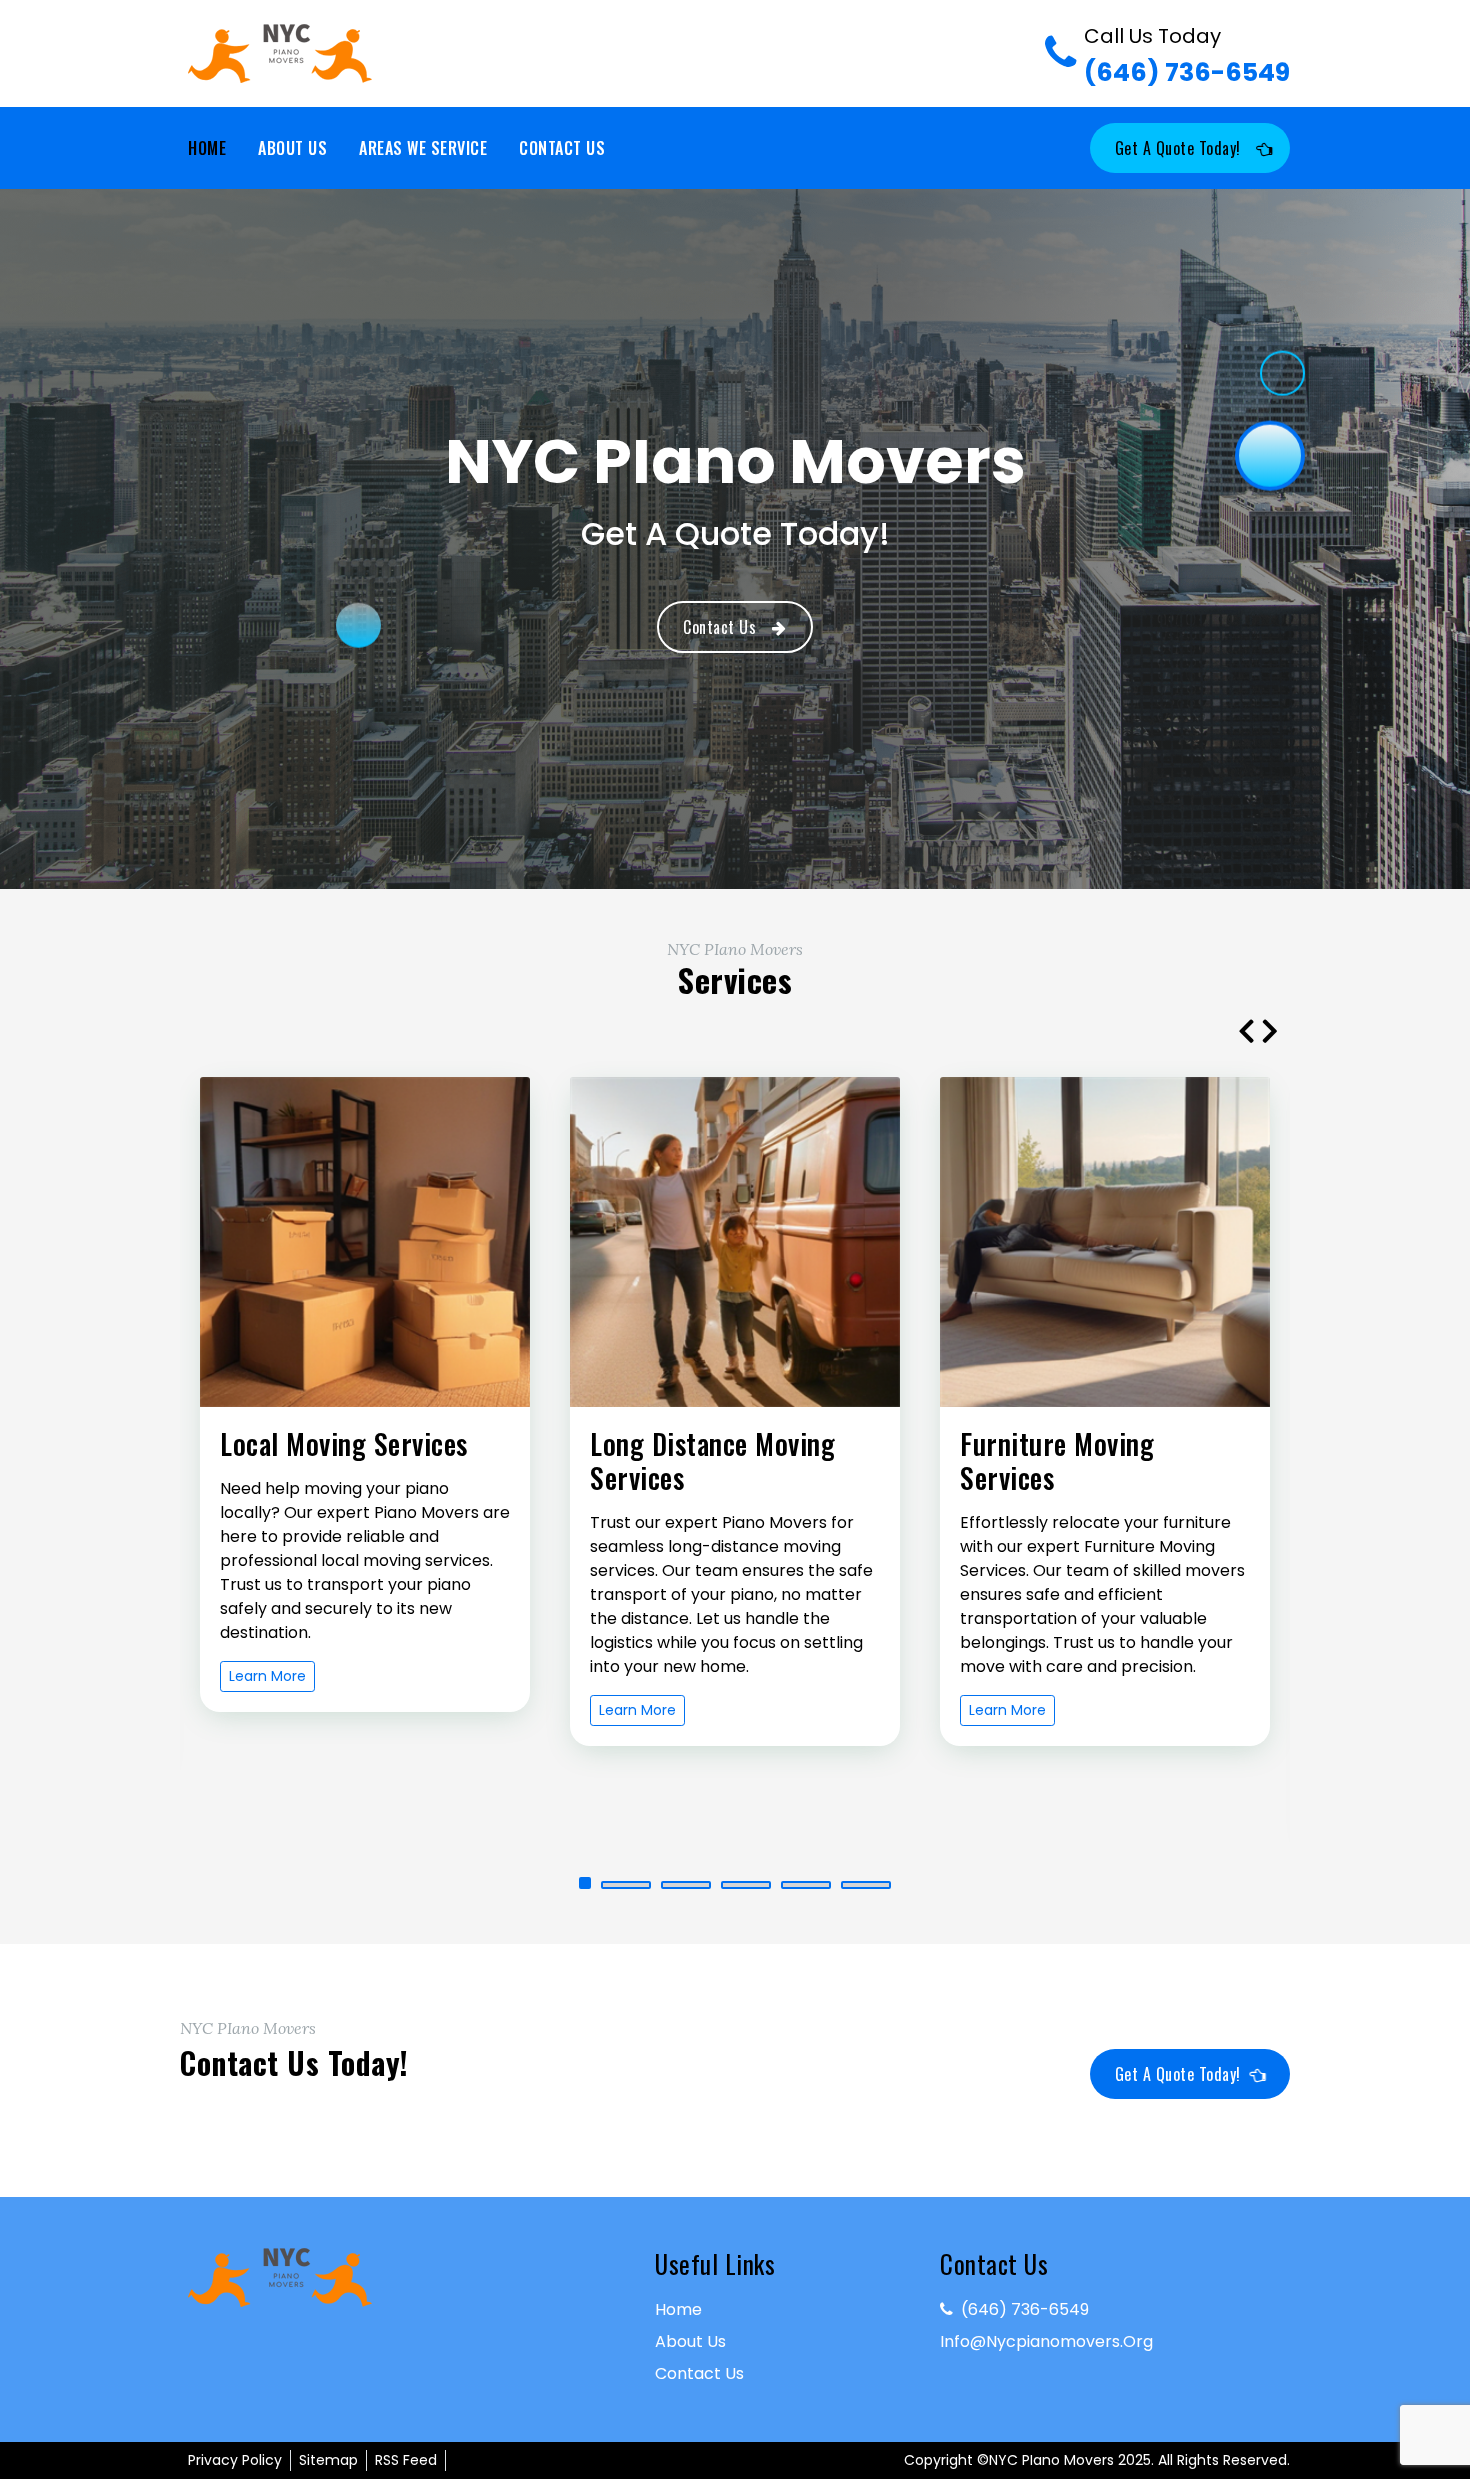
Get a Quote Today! (1178, 148)
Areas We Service (423, 148)
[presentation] (1246, 1030)
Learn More (267, 1710)
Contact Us (562, 148)
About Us (292, 148)
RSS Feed (406, 2460)
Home (207, 148)
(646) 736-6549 (1187, 56)
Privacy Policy (235, 2460)
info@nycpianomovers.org (1046, 2341)
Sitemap (328, 2460)
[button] (604, 1885)
